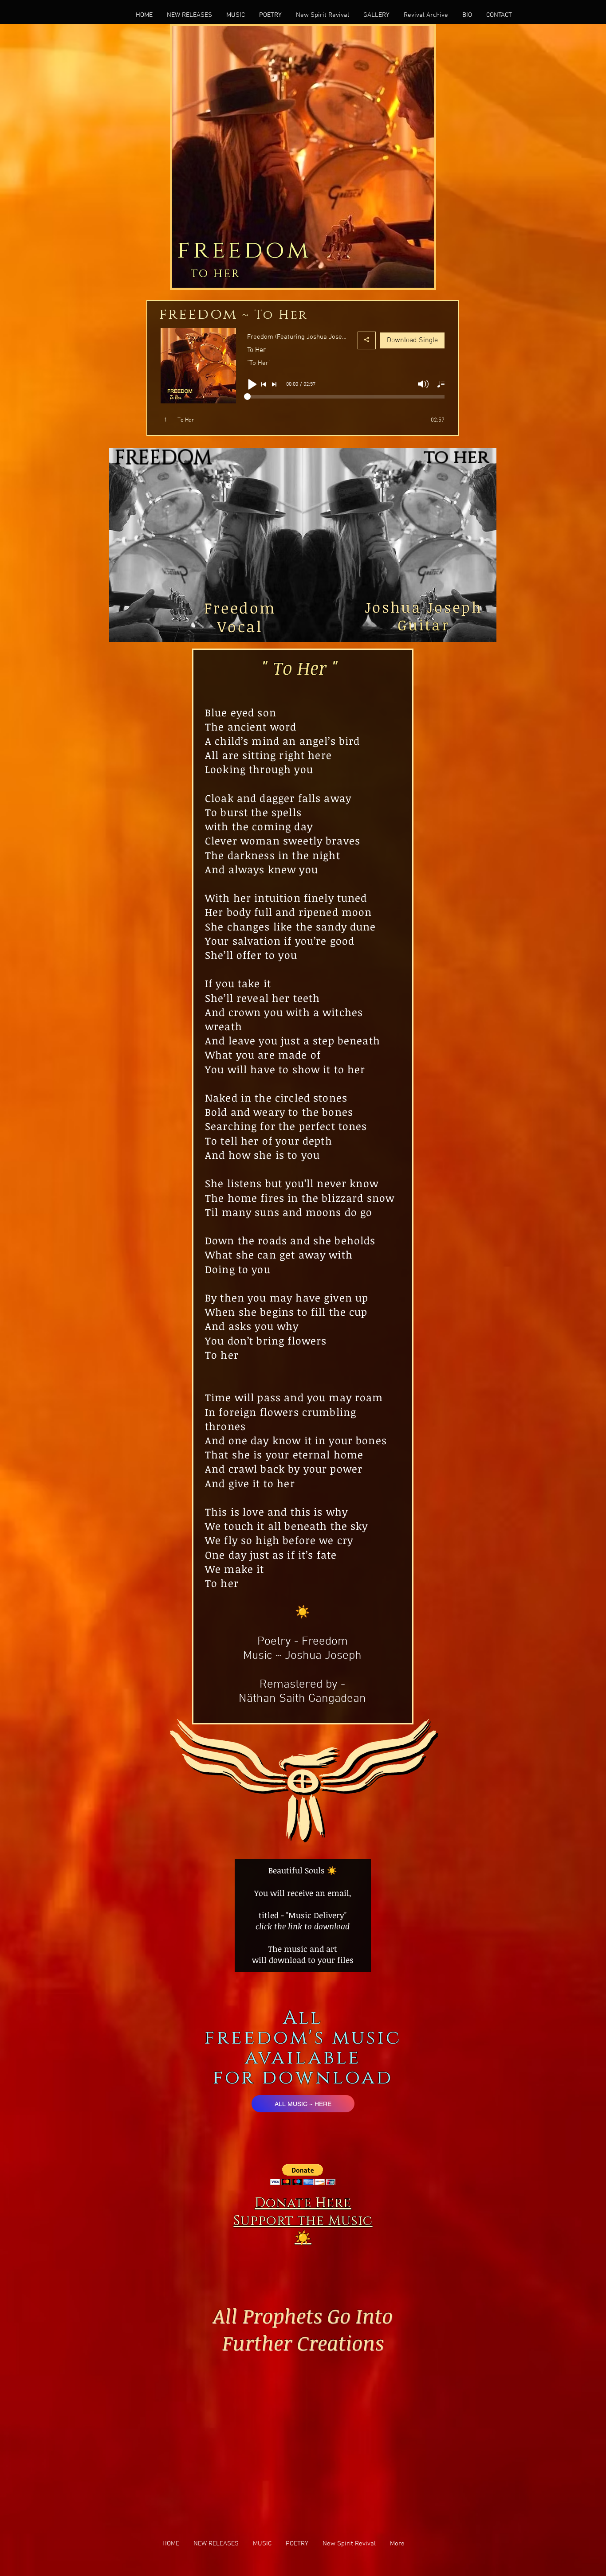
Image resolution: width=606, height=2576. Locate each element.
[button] (303, 2175)
